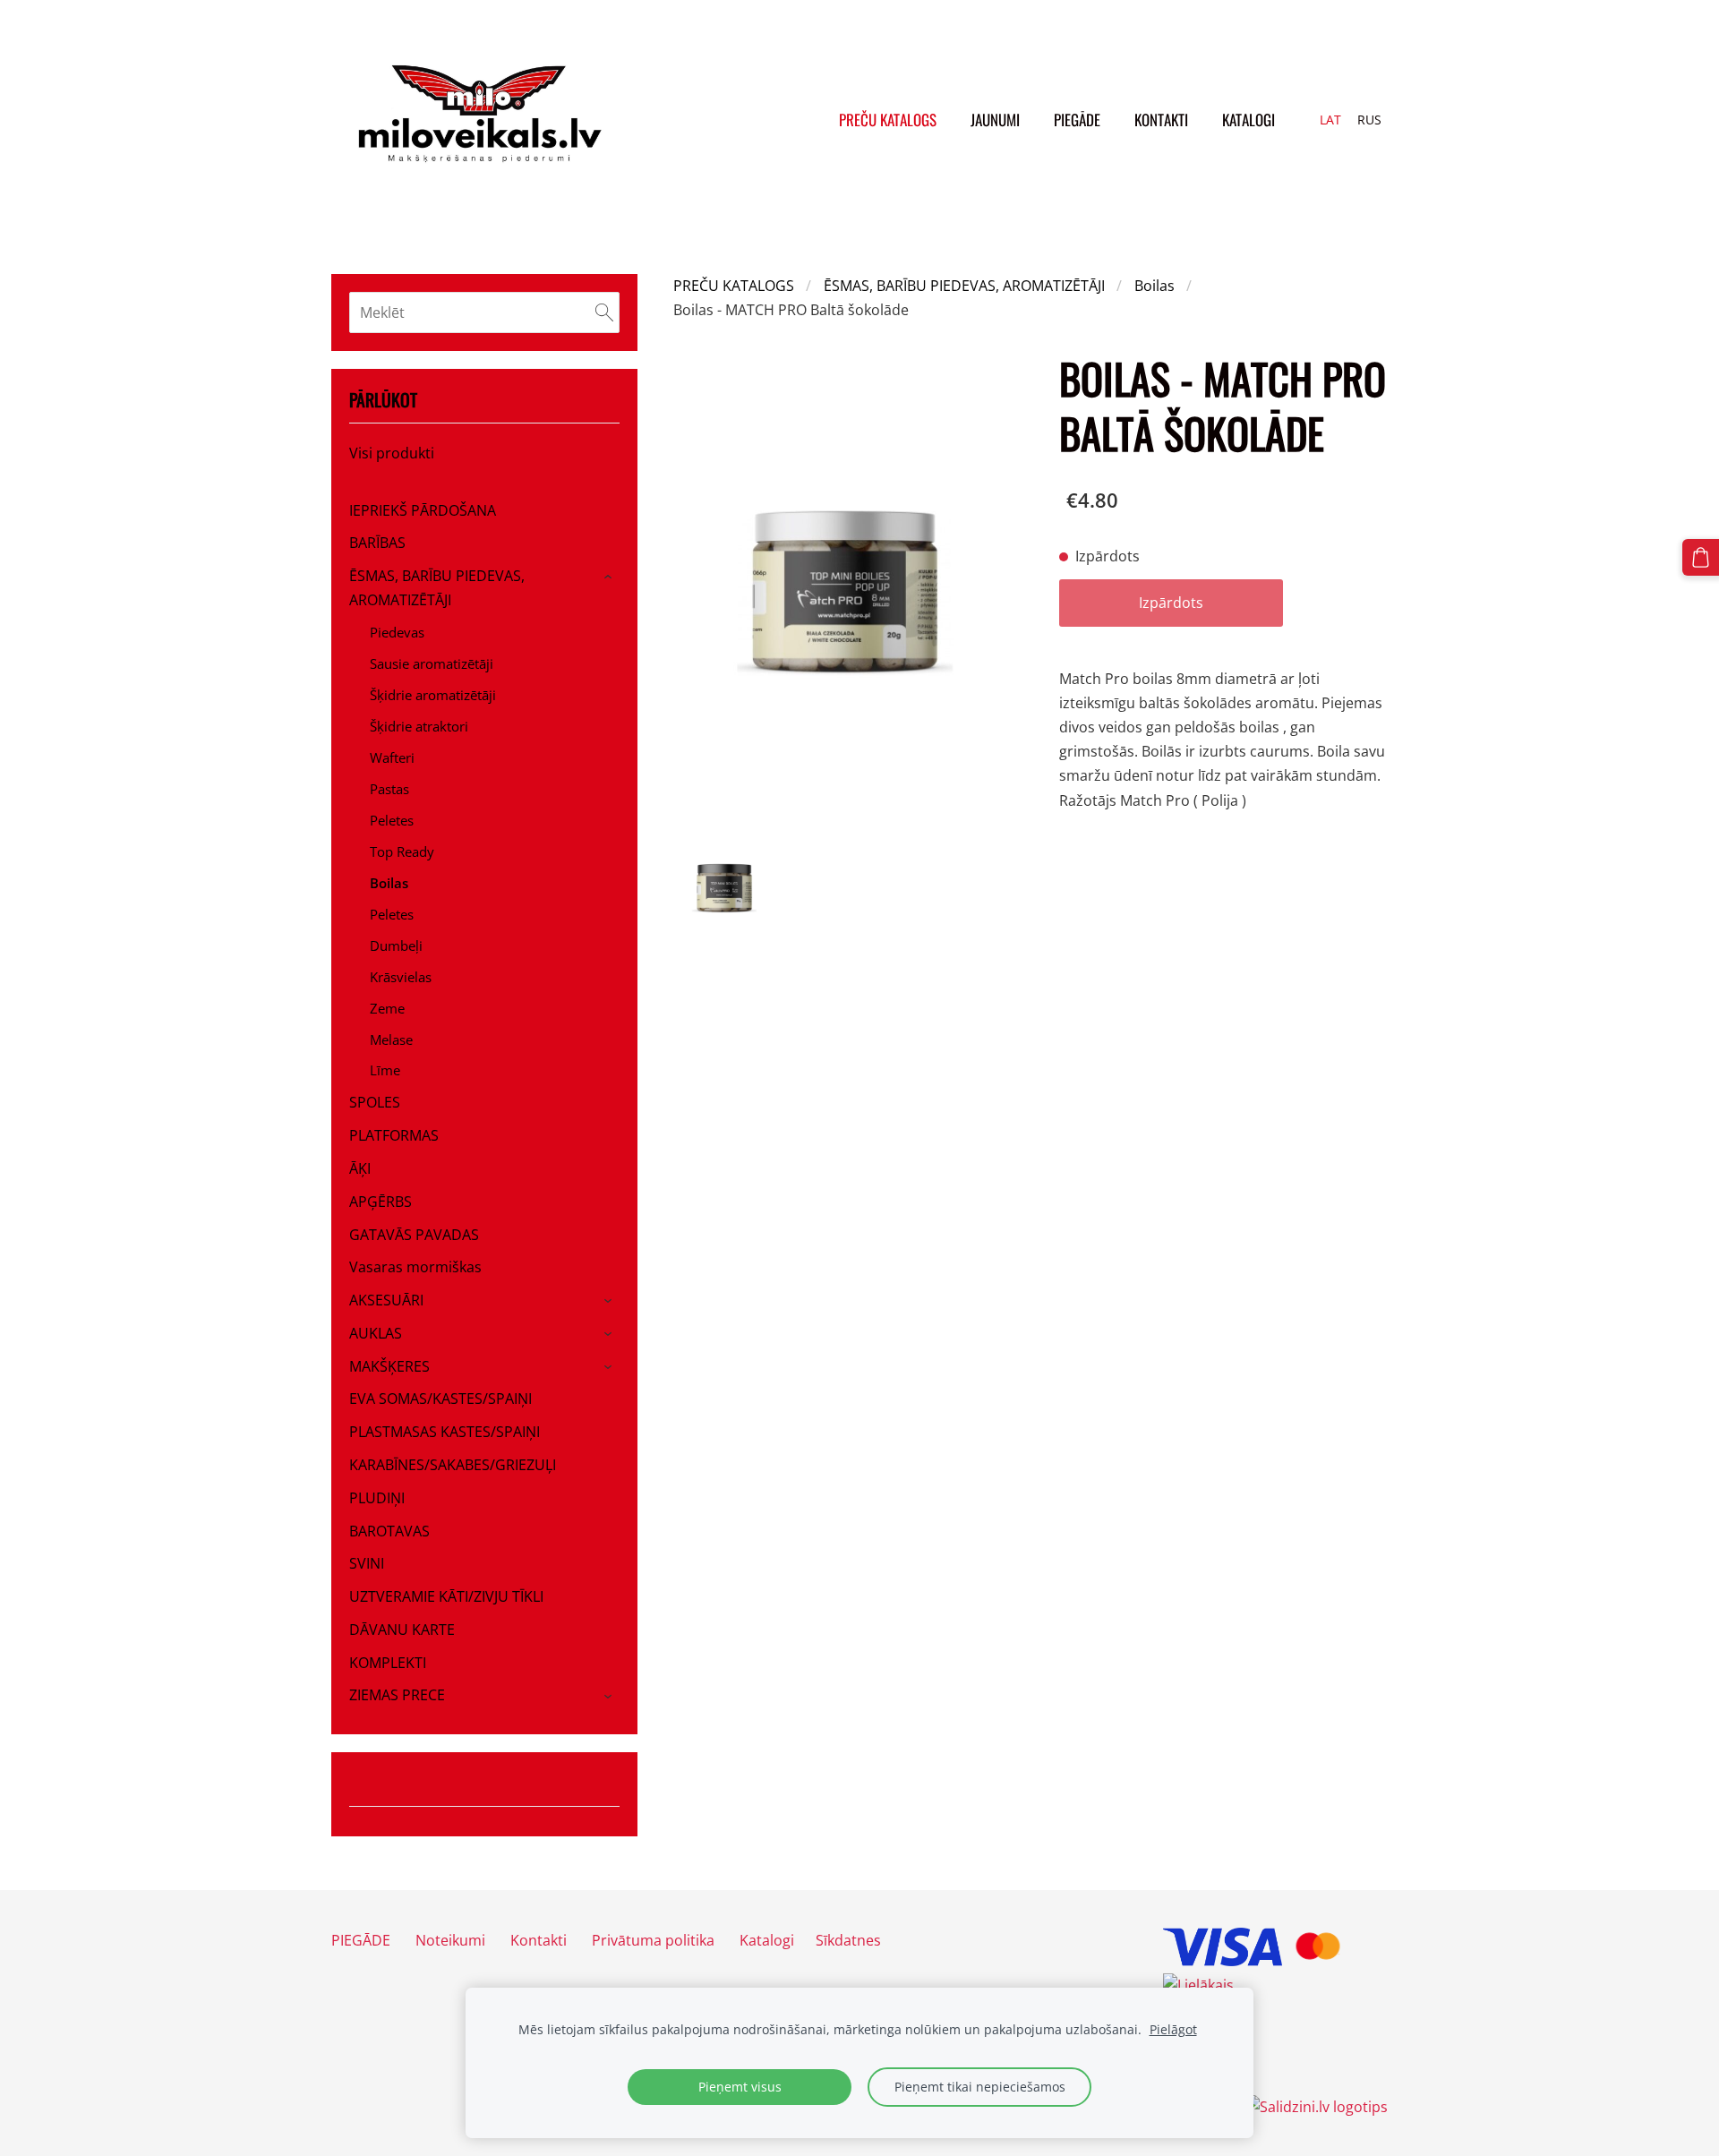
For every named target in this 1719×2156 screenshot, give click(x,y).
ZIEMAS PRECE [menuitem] (397, 1695)
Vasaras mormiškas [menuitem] (415, 1267)
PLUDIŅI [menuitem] (377, 1498)
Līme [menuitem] (385, 1070)
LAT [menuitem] (1330, 120)
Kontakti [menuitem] (1161, 120)
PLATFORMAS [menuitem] (394, 1135)
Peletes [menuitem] (392, 820)
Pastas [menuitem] (389, 789)
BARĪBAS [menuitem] (377, 543)
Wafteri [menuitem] (392, 757)
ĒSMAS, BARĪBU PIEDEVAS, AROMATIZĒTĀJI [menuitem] (437, 588)
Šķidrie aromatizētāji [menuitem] (433, 695)
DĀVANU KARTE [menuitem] (402, 1630)
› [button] (611, 577)
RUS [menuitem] (1369, 120)
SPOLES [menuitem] (375, 1102)
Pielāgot (1173, 2029)
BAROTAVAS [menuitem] (389, 1531)
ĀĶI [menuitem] (360, 1168)
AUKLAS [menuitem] (376, 1333)
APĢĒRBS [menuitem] (381, 1202)
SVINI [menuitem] (367, 1563)
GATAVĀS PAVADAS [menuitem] (414, 1235)
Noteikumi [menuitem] (450, 1940)
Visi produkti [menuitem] (392, 453)
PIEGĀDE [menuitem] (1077, 120)
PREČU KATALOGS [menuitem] (888, 120)
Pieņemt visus (740, 2087)
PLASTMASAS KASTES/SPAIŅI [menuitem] (445, 1432)
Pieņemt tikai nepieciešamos (980, 2087)
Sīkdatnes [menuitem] (848, 1940)
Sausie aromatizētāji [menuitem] (432, 663)
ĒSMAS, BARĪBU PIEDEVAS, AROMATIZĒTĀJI (964, 286)
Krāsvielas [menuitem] (401, 977)
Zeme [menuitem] (387, 1008)
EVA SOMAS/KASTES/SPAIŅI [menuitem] (440, 1399)
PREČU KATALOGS (734, 286)
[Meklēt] (604, 312)
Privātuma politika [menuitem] (653, 1940)
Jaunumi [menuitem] (995, 120)
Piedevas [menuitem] (397, 632)
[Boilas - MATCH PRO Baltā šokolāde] (724, 888)
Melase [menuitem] (391, 1039)
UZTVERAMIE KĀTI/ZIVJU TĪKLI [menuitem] (446, 1596)
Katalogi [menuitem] (1249, 120)
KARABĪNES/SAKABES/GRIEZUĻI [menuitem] (453, 1465)
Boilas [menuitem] (389, 883)
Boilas (1155, 286)
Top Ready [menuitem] (402, 851)
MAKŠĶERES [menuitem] (389, 1366)
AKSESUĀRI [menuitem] (386, 1300)
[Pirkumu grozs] (1701, 557)
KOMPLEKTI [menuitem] (388, 1663)
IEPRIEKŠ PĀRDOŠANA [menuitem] (423, 510)
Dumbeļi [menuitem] (396, 945)
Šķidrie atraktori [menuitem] (419, 726)
